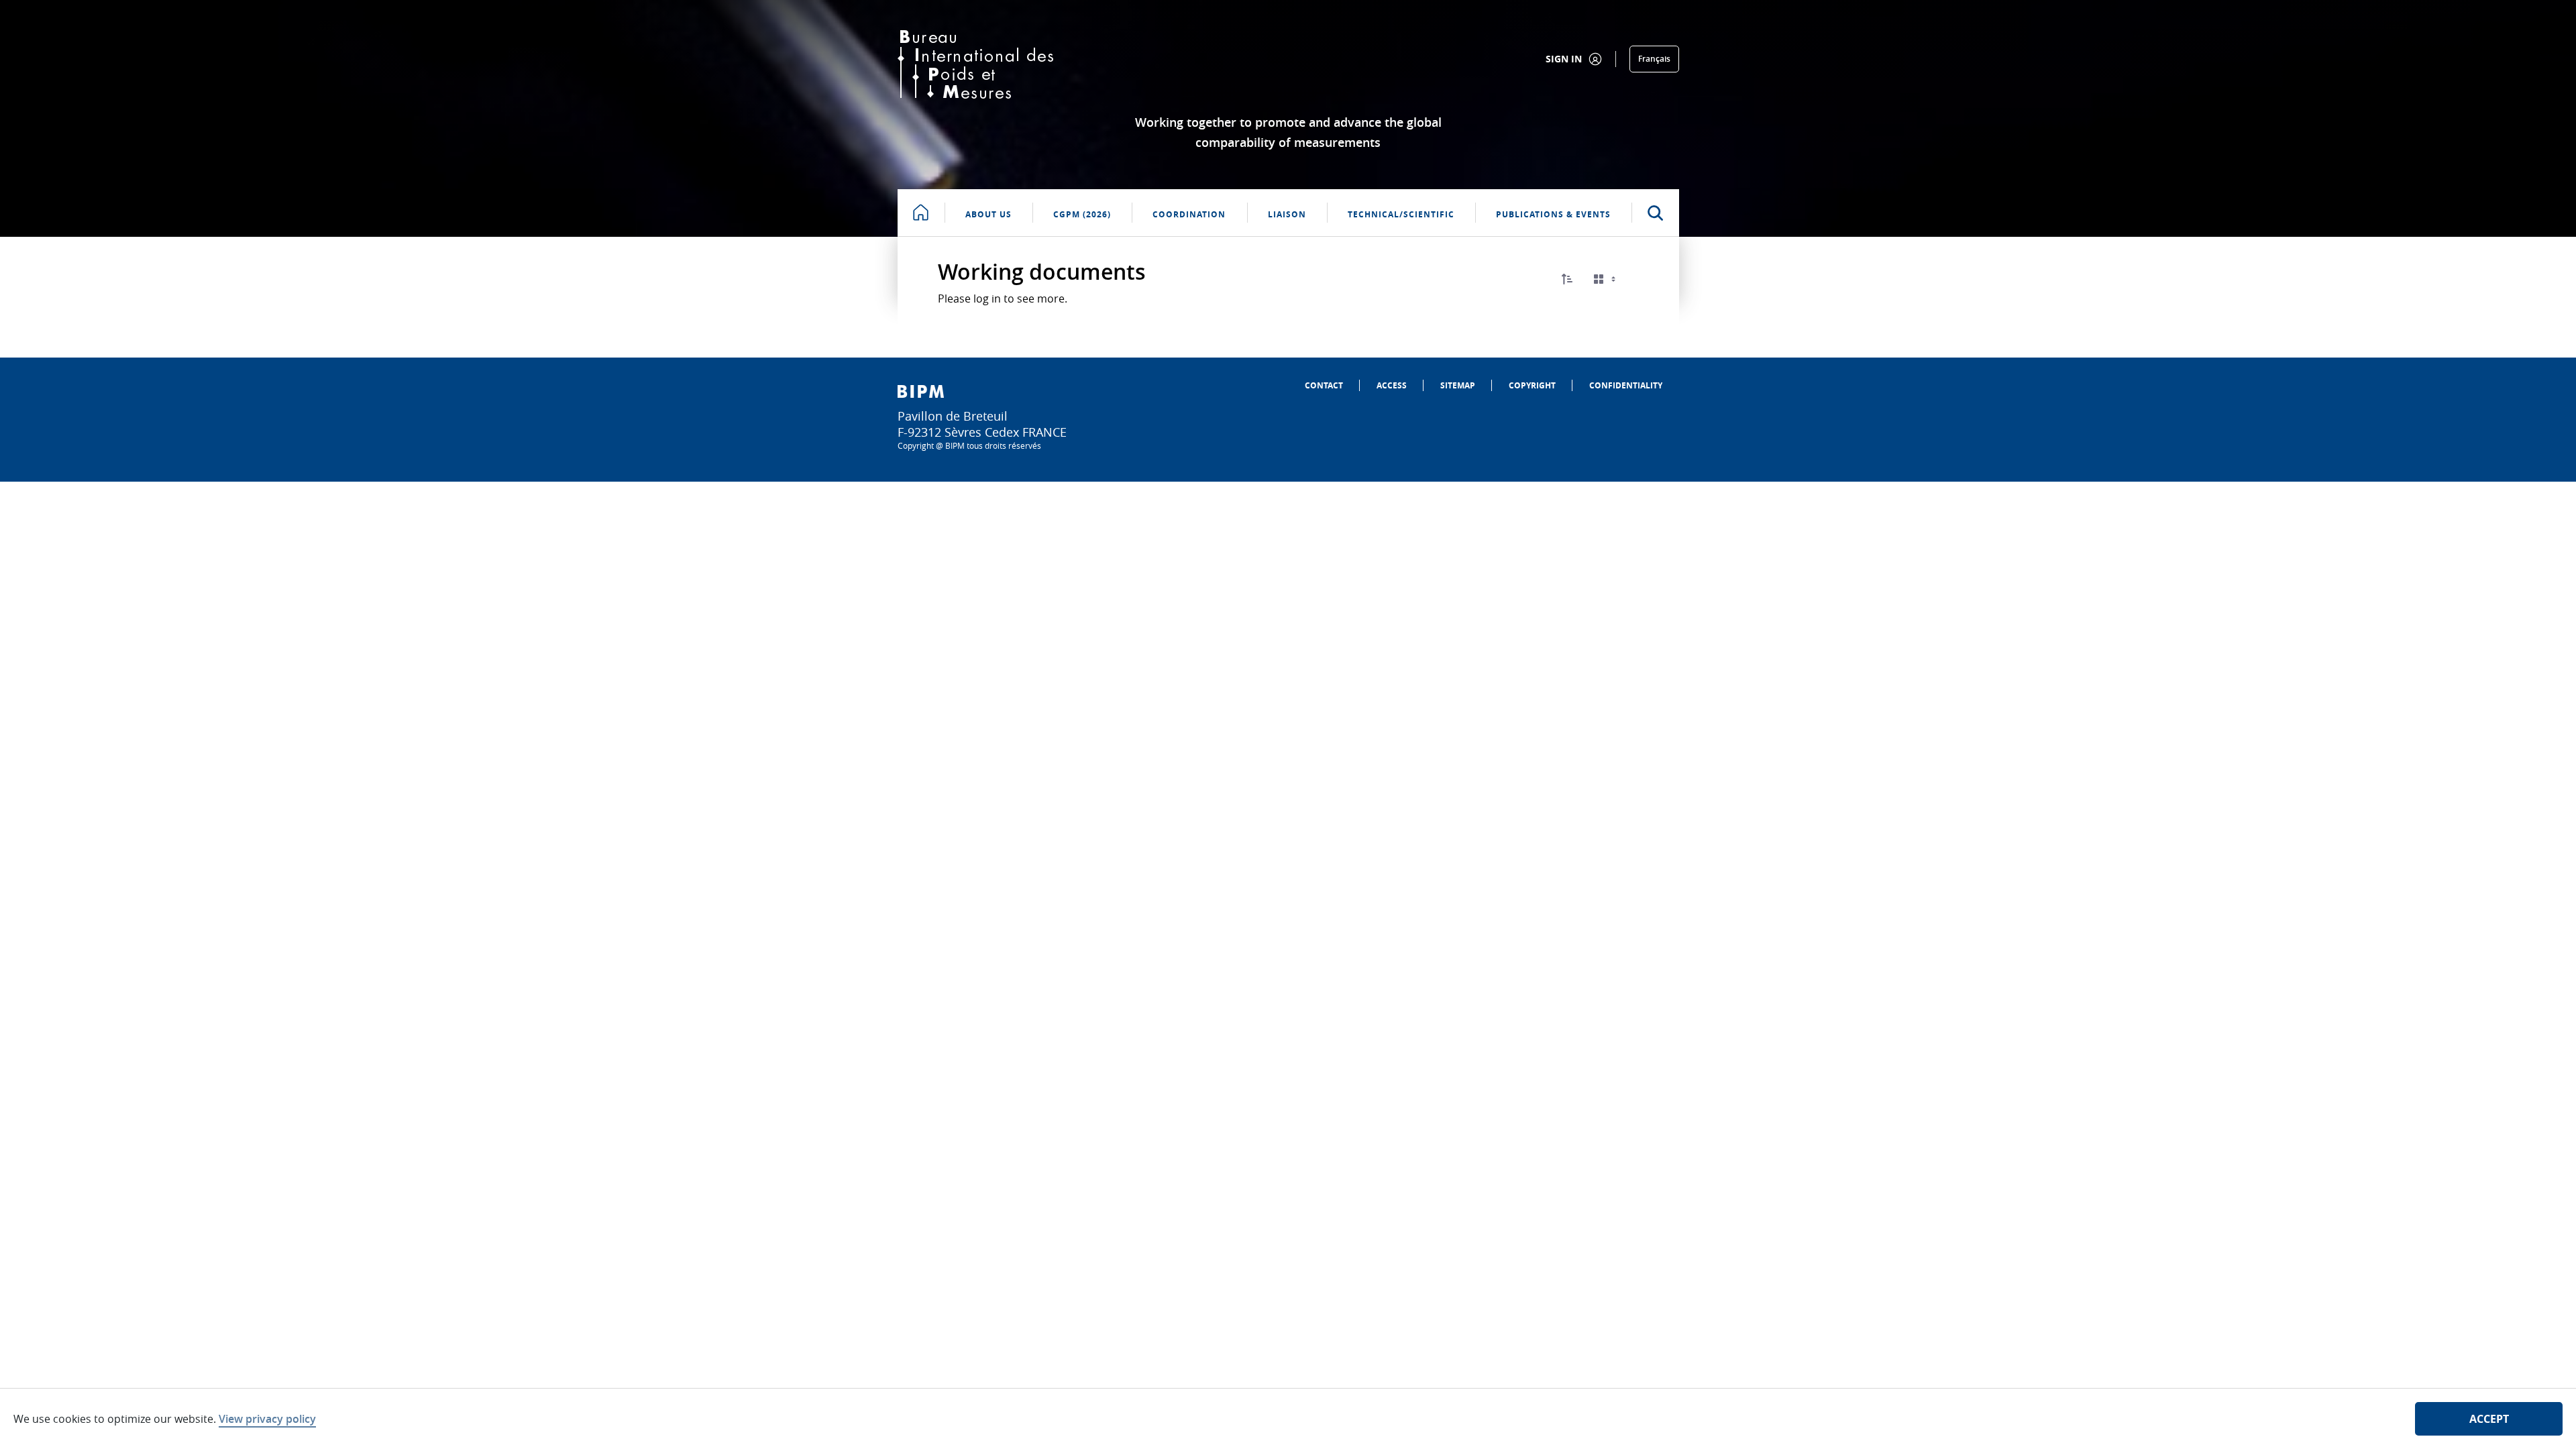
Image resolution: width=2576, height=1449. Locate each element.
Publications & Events (1553, 214)
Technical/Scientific (1401, 214)
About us (988, 214)
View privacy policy (267, 1419)
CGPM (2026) (1082, 214)
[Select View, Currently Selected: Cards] (1606, 279)
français (1654, 59)
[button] (1567, 279)
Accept (2489, 1419)
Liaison (1287, 214)
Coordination (1189, 214)
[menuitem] (1324, 385)
